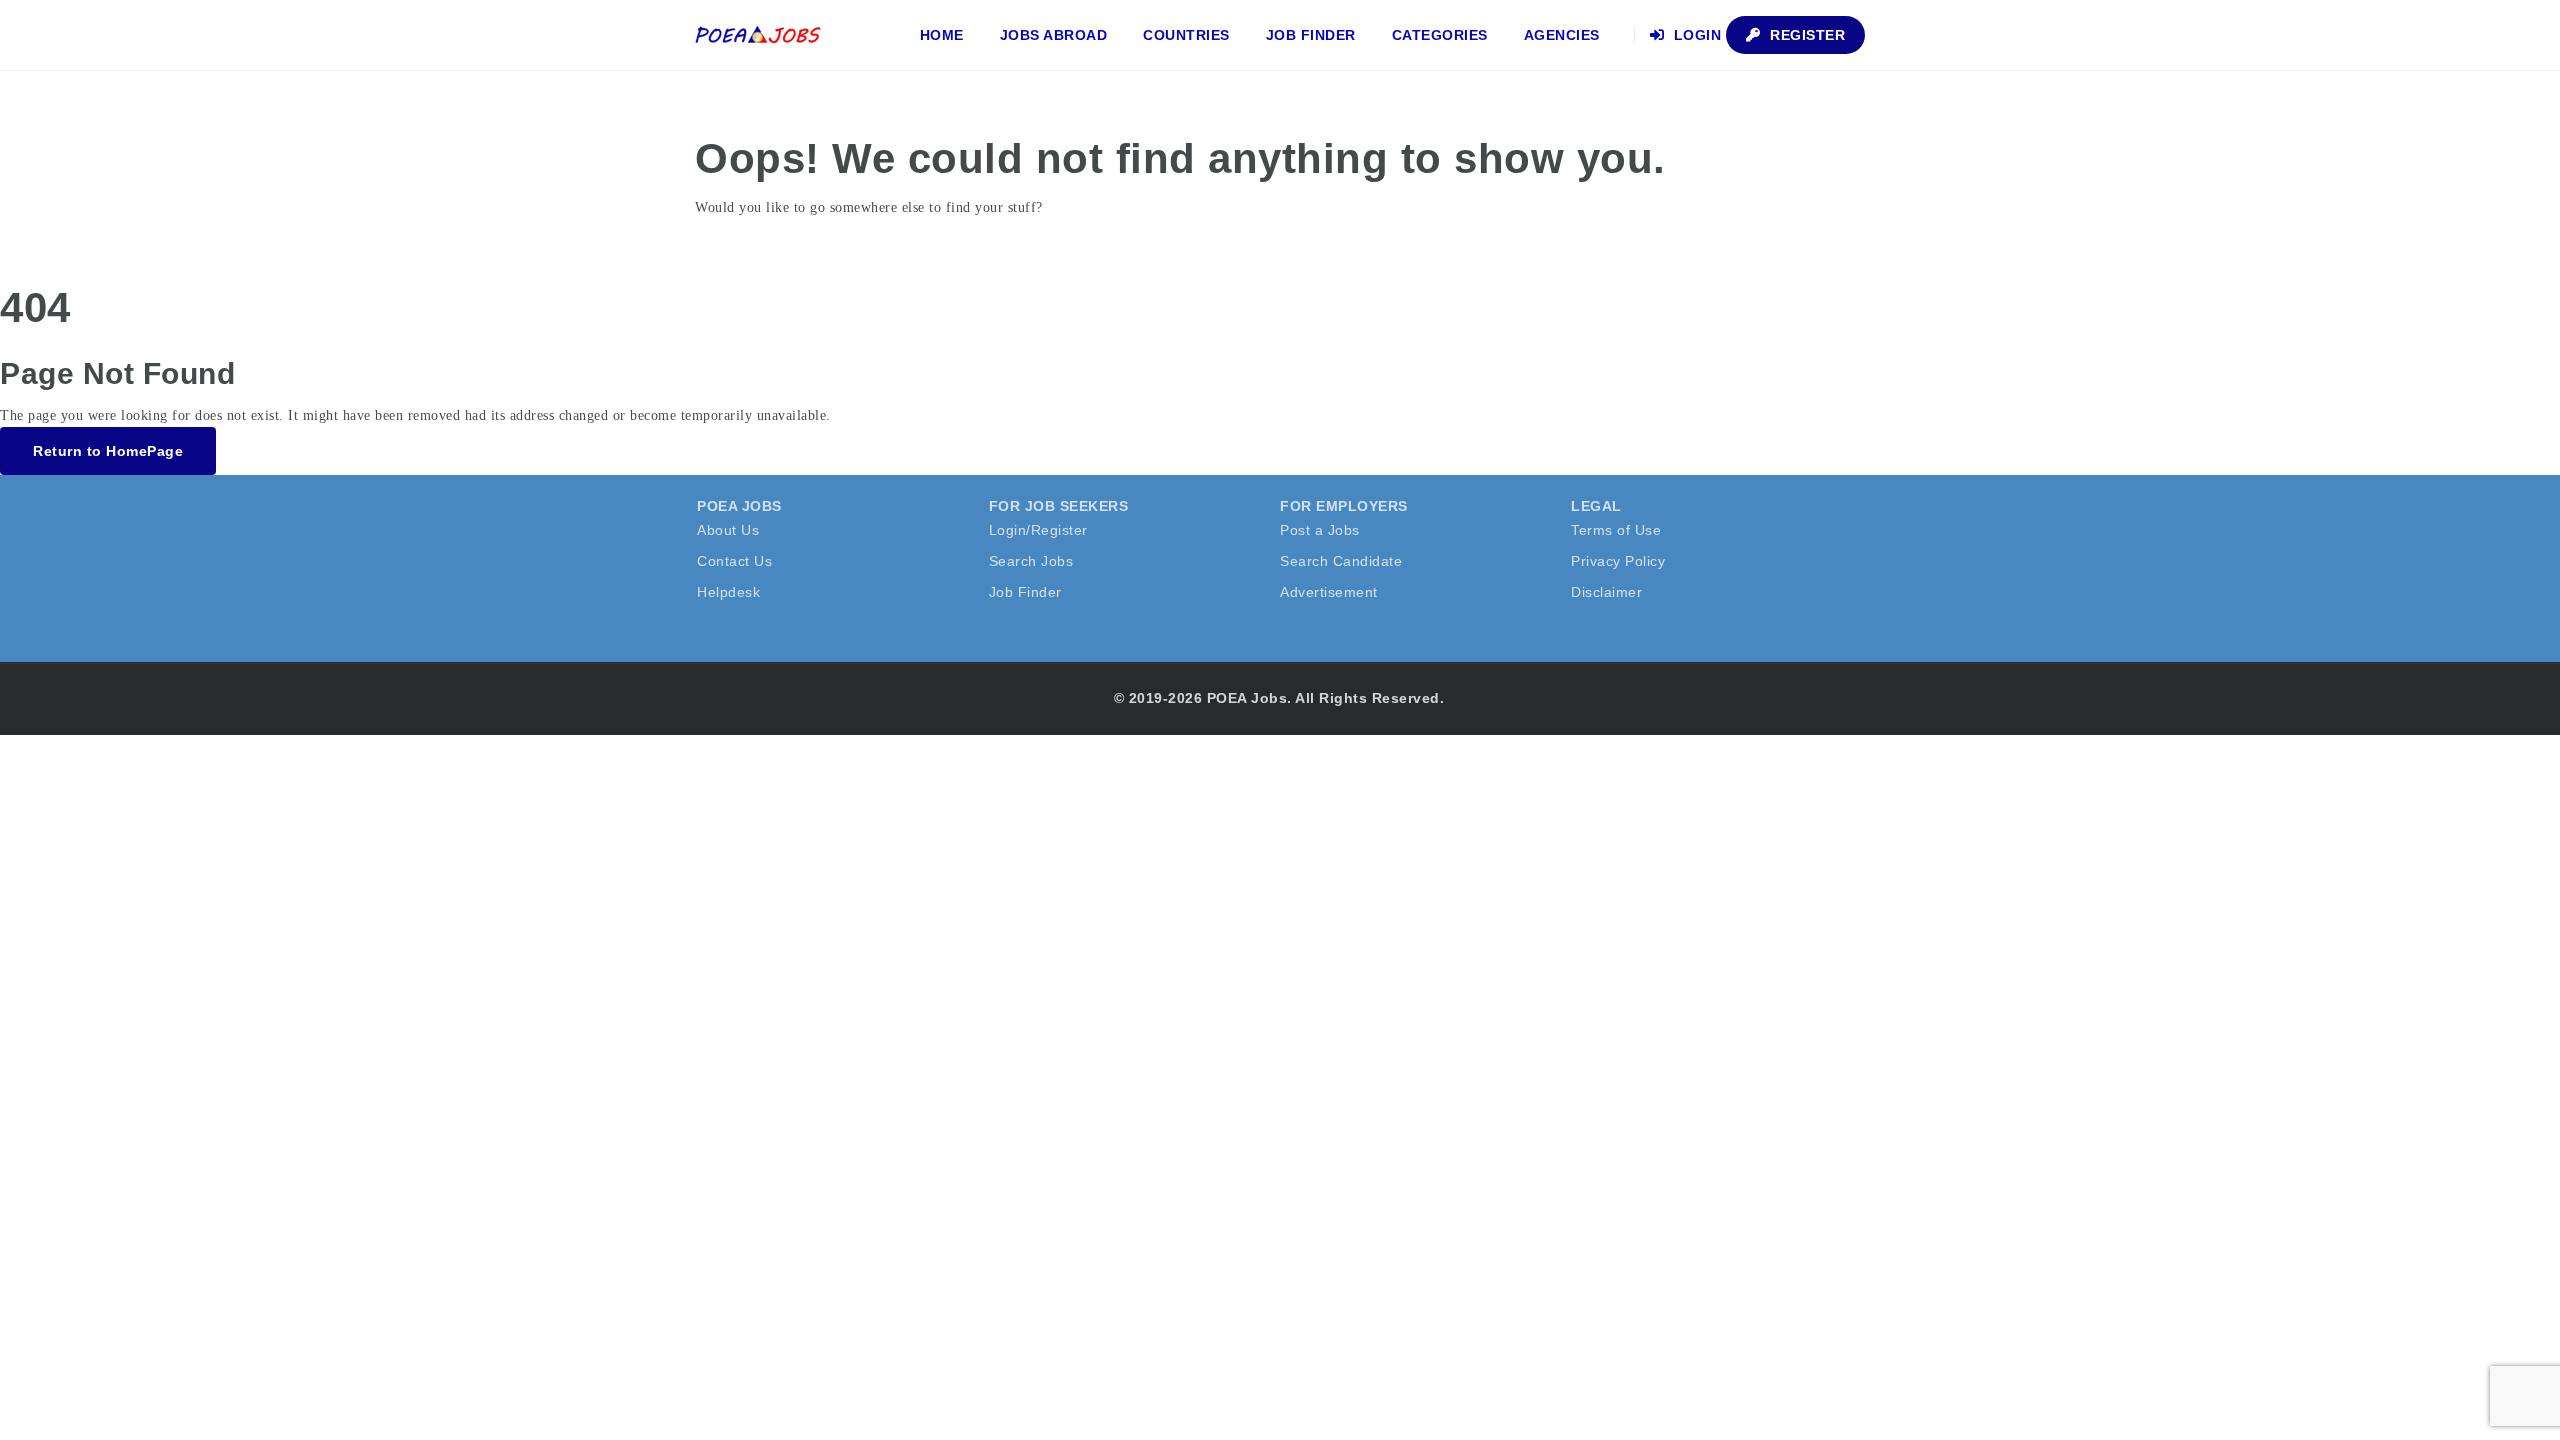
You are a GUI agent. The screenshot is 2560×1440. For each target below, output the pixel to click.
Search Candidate (1341, 561)
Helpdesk (728, 592)
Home (942, 35)
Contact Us (734, 561)
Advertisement (1329, 592)
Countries (1186, 35)
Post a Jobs (1320, 530)
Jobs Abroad (1054, 35)
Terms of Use (1616, 530)
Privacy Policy (1618, 561)
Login (1695, 35)
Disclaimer (1606, 592)
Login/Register (1038, 530)
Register (1806, 35)
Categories (1440, 35)
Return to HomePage (108, 451)
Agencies (1562, 35)
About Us (728, 530)
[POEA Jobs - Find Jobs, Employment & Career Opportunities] (759, 35)
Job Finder (1311, 35)
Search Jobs (1031, 561)
